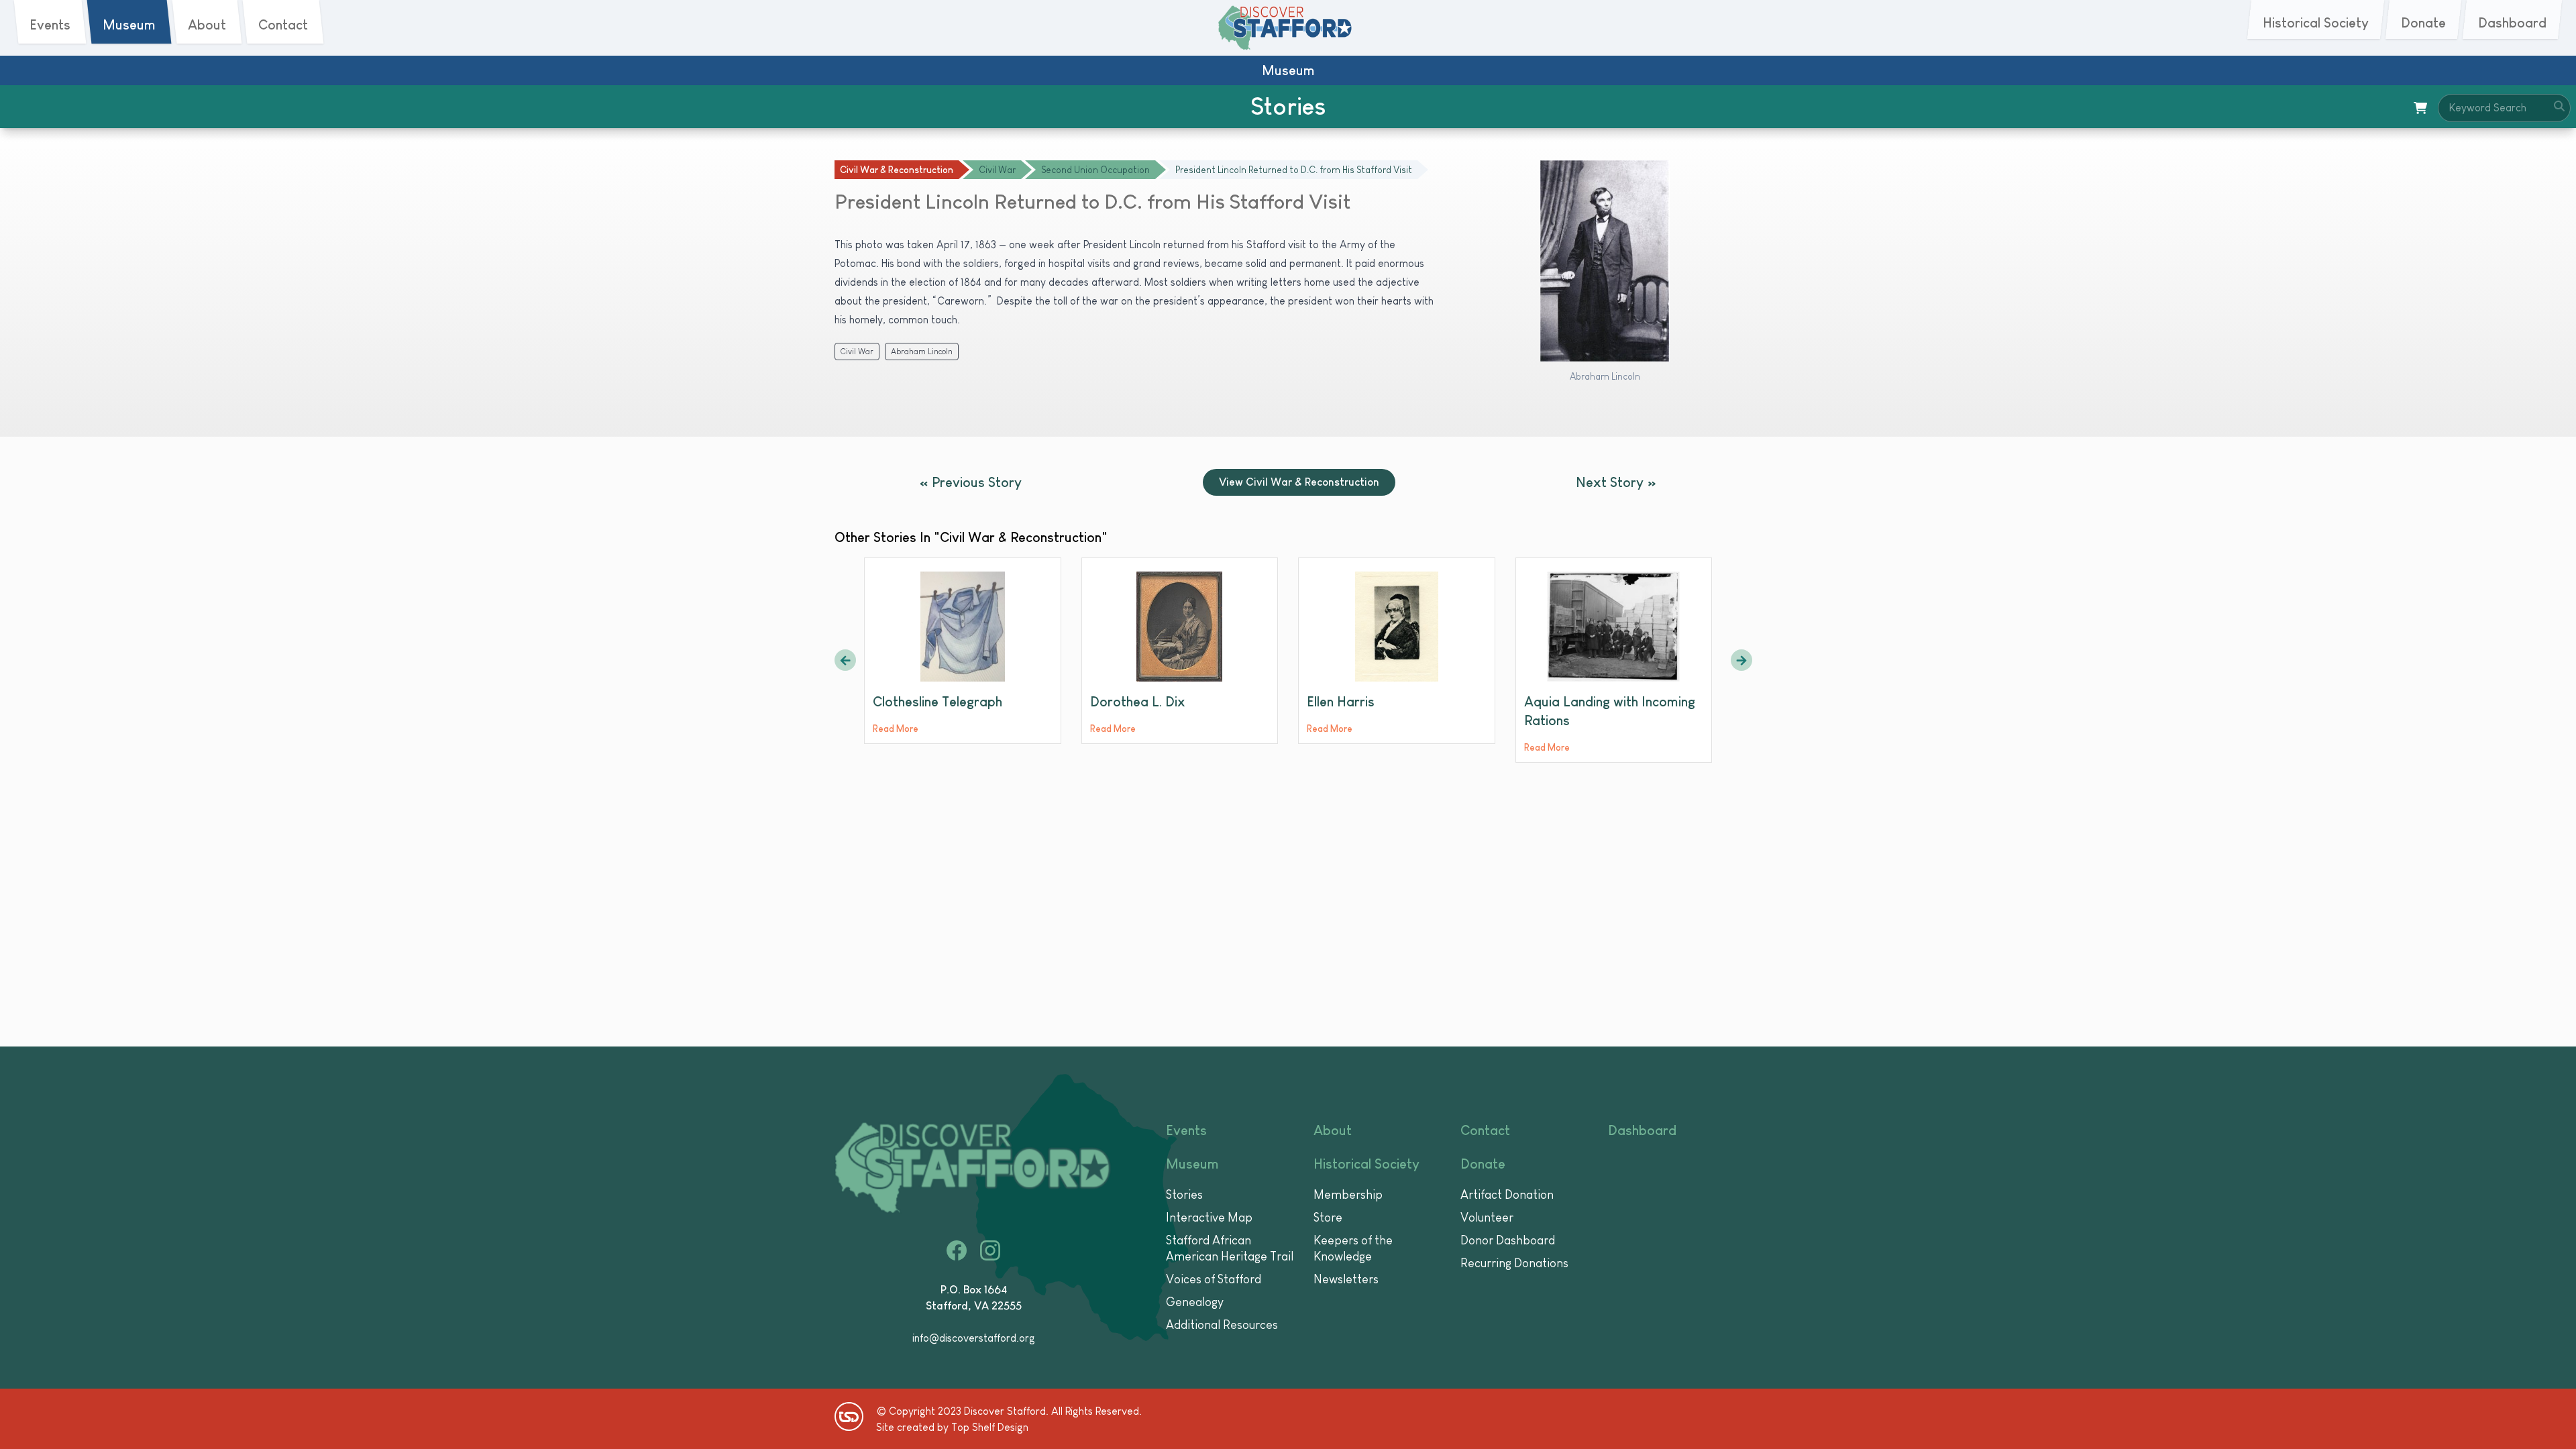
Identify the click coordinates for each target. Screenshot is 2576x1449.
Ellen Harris (1341, 702)
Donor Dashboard (1508, 1240)
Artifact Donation (1507, 1195)
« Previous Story (971, 482)
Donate (1483, 1164)
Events (1186, 1130)
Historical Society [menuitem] (2316, 23)
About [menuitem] (207, 25)
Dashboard (1642, 1130)
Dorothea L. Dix (1138, 702)
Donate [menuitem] (2423, 23)
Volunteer (1487, 1218)
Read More (896, 729)
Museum (1192, 1164)
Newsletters (1346, 1279)
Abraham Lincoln (922, 352)
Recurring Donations (1514, 1263)
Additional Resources (1222, 1325)
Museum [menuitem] (129, 25)
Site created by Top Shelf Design (952, 1427)
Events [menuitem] (50, 25)
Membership (1348, 1195)
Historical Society (1366, 1164)
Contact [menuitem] (283, 25)
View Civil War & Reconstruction (1299, 482)
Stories (1184, 1195)
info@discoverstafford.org (974, 1338)
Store (1328, 1218)
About (1333, 1130)
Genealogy (1195, 1302)
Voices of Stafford (1214, 1279)
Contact (1485, 1130)
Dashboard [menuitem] (2512, 23)
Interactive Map (1209, 1218)
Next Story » (1616, 482)
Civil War (857, 352)
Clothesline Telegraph (937, 702)
